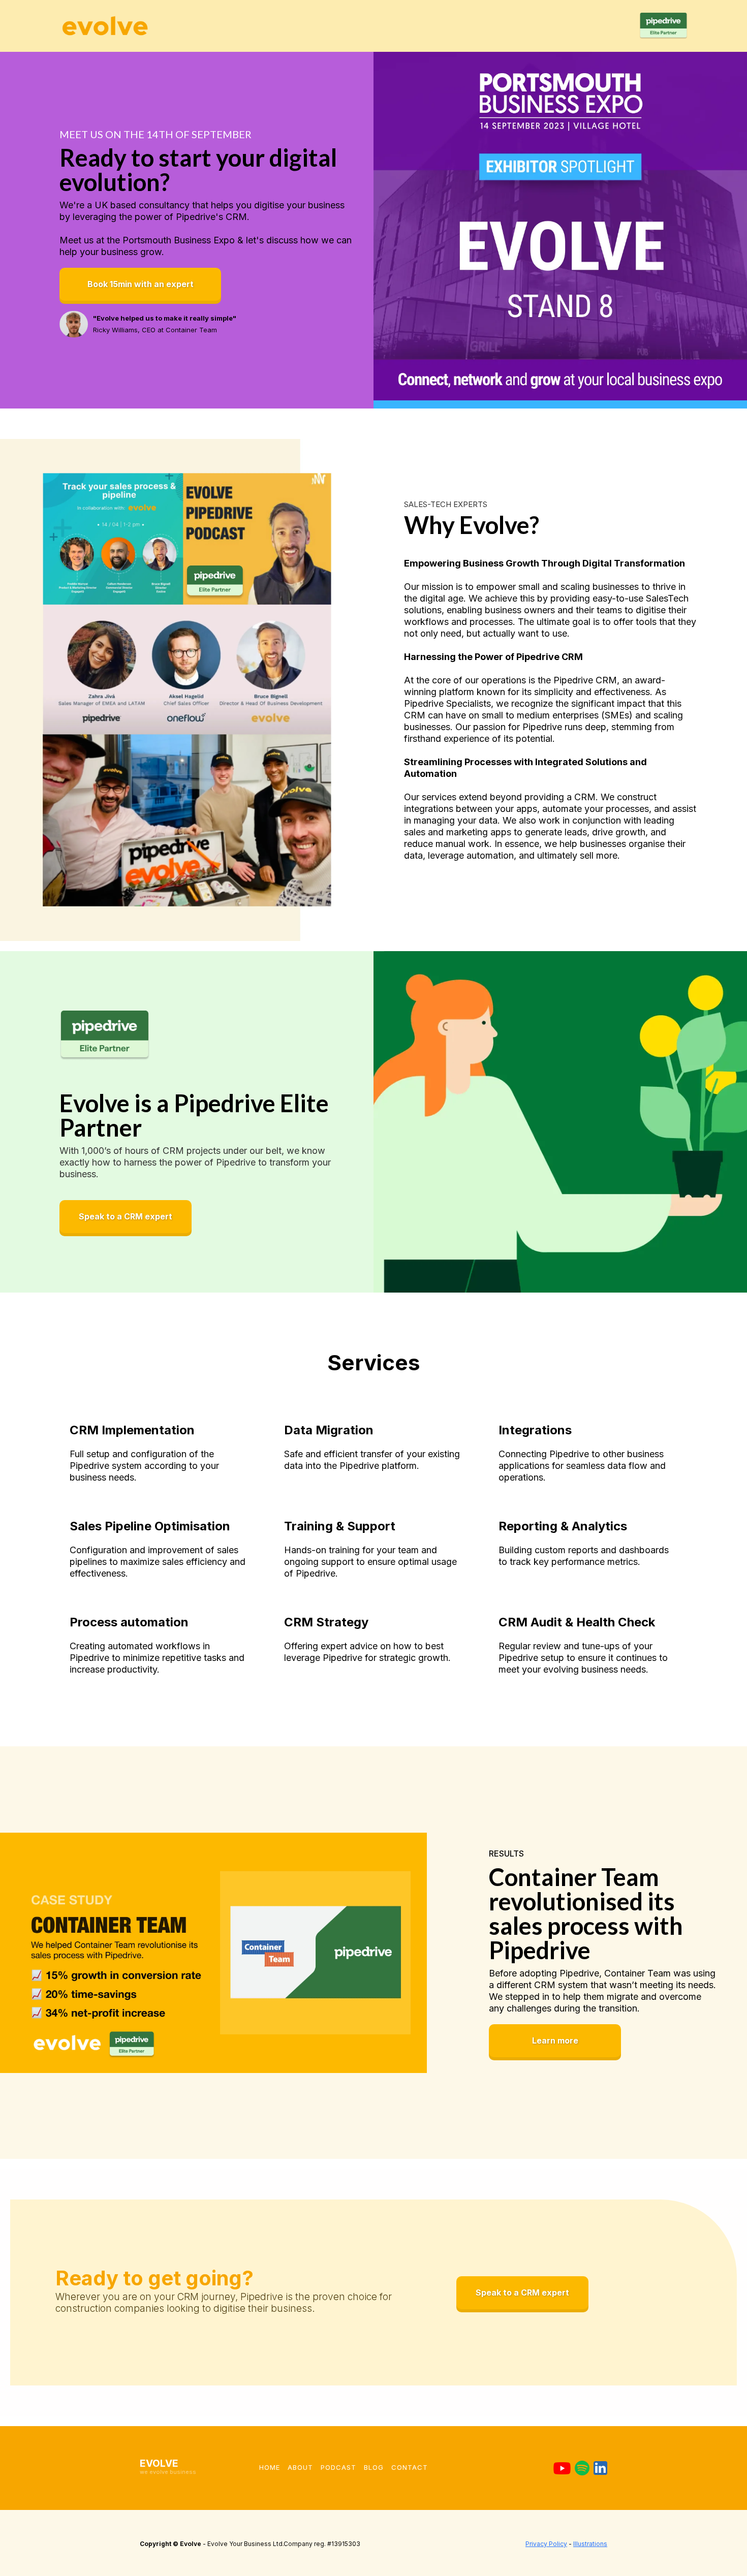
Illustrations (590, 2544)
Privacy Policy (546, 2544)
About (300, 2467)
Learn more (555, 2040)
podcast (338, 2467)
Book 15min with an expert (141, 284)
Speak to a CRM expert (126, 1216)
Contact (410, 2467)
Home (270, 2467)
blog (374, 2467)
